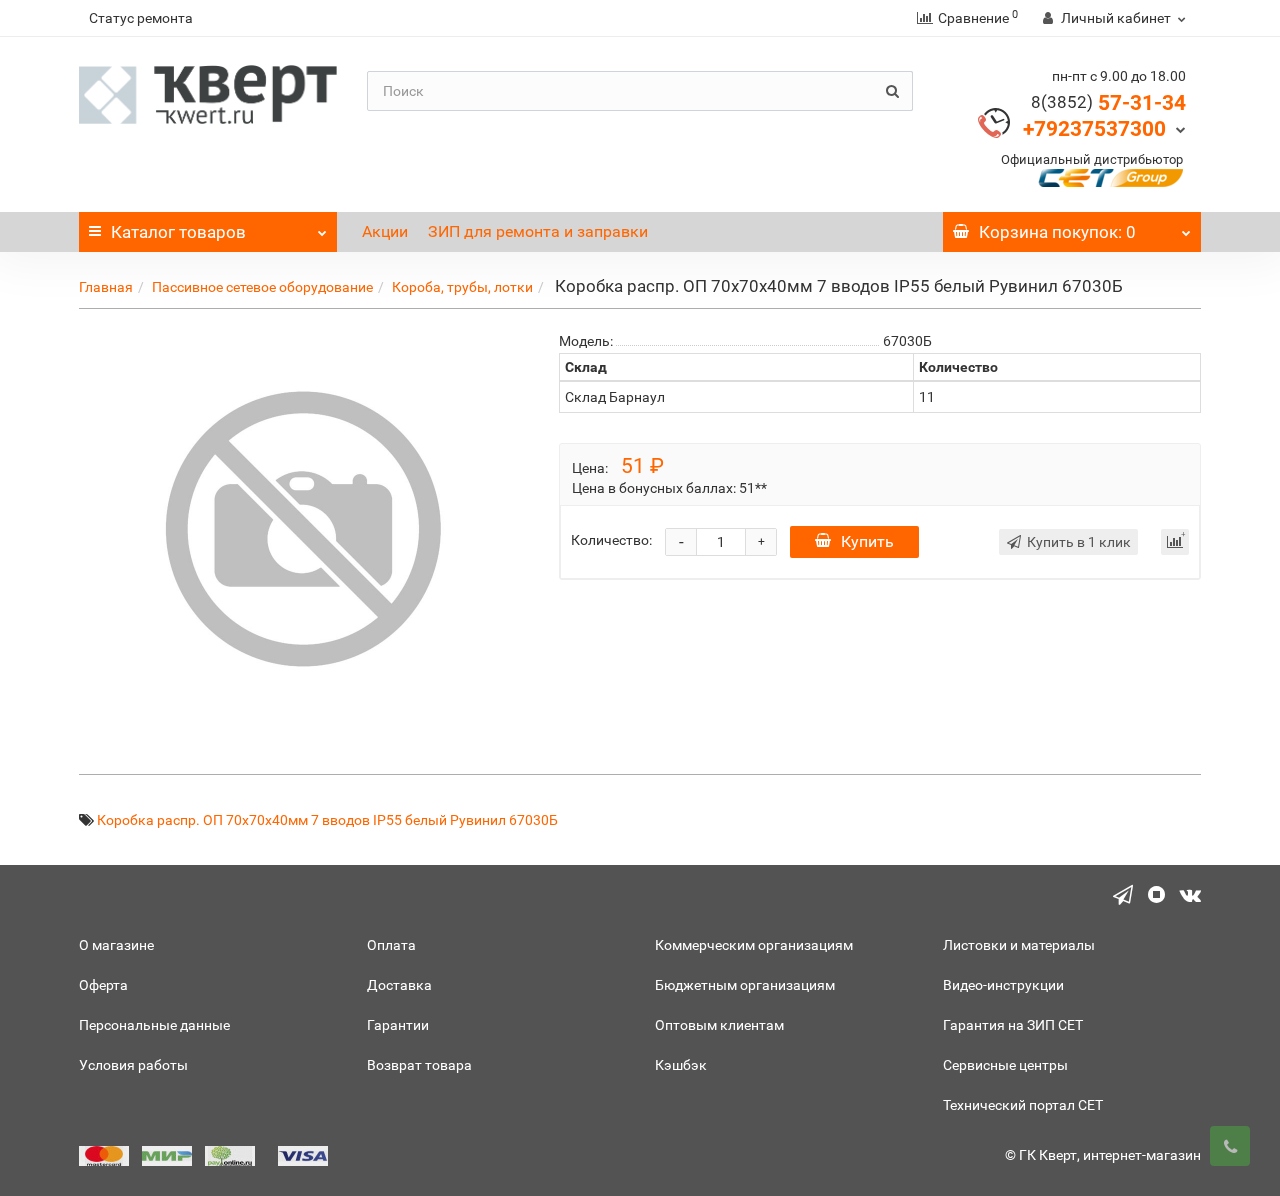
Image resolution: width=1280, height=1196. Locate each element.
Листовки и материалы (1019, 945)
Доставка (399, 985)
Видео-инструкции (1003, 985)
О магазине (116, 945)
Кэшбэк (681, 1065)
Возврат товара (419, 1065)
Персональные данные (154, 1025)
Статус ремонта (141, 18)
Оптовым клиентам (719, 1025)
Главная (106, 287)
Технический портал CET (1023, 1105)
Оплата (391, 945)
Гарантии (398, 1025)
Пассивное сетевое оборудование (262, 287)
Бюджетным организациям (745, 985)
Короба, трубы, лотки (462, 287)
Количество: (611, 540)
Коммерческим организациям (754, 945)
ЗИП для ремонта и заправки (538, 231)
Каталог (178, 232)
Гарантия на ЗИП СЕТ (1013, 1025)
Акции (385, 231)
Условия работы (133, 1065)
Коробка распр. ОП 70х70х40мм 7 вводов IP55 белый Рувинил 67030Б (327, 820)
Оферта (103, 985)
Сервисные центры (1005, 1065)
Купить (867, 541)
